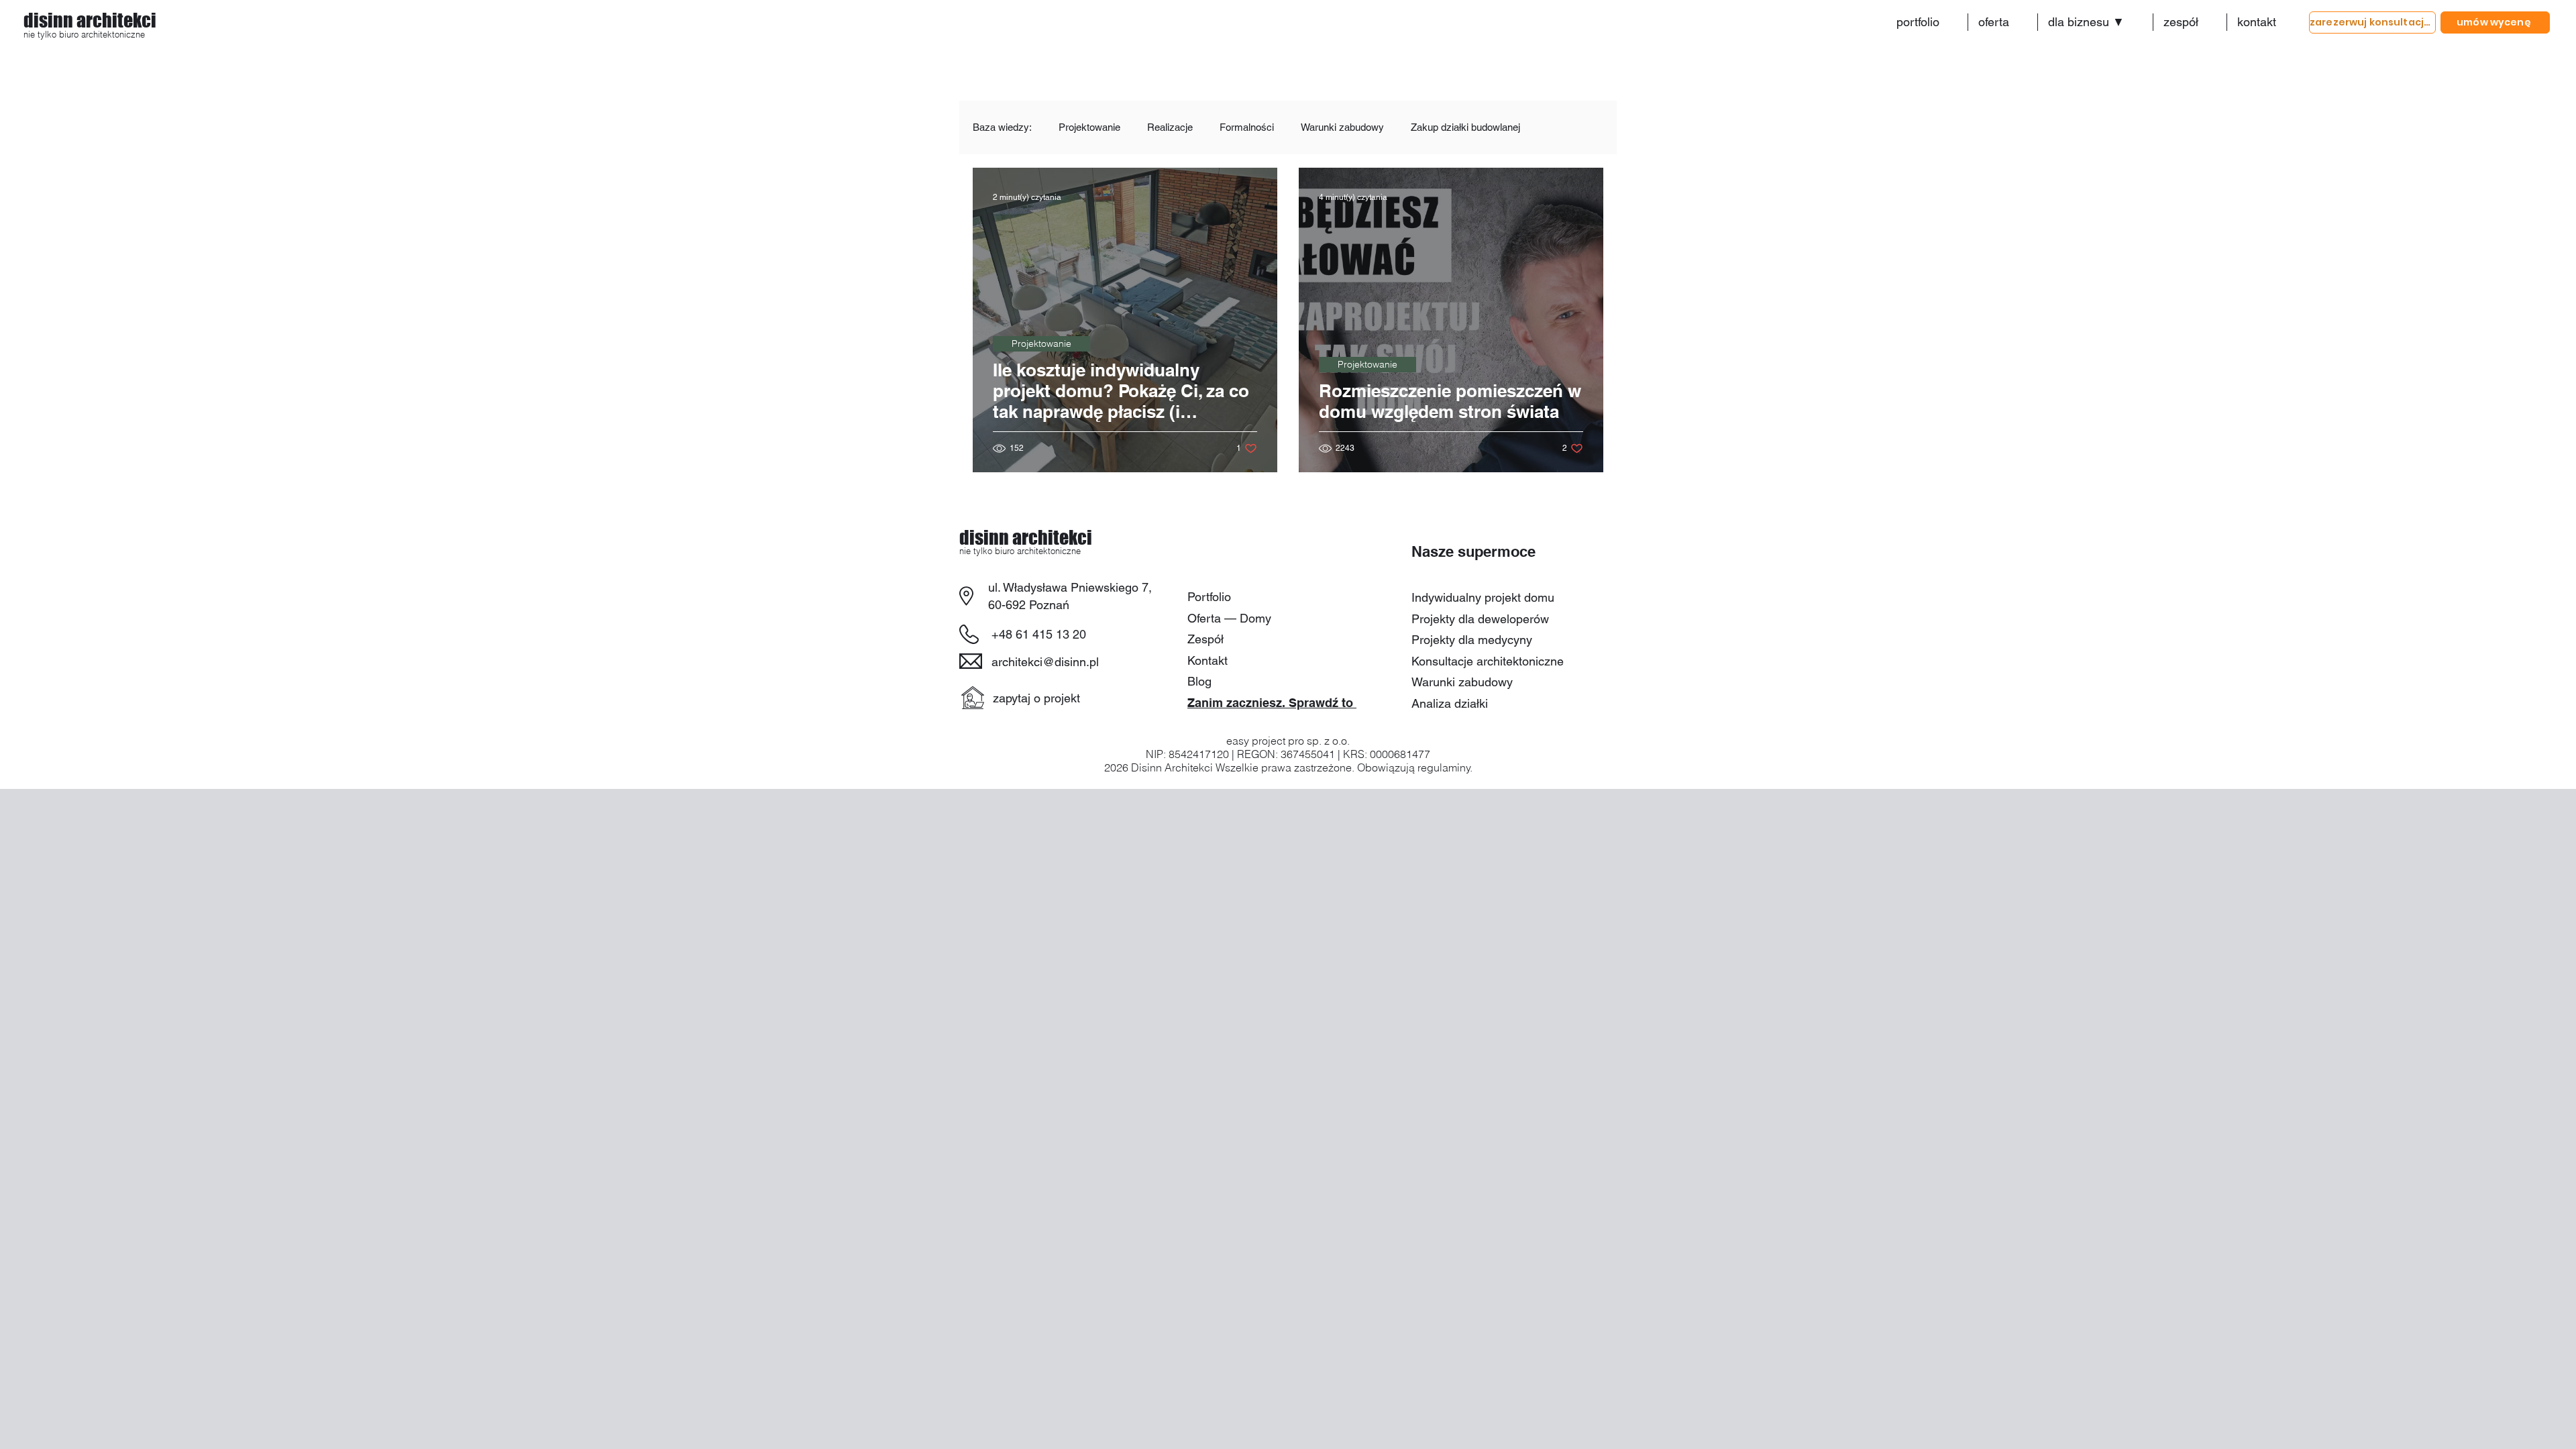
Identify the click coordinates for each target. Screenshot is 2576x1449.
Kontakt (1207, 660)
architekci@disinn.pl (1045, 662)
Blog (1199, 681)
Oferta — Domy (1229, 618)
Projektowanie (1089, 127)
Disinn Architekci (1172, 767)
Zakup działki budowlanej (1465, 127)
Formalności (1247, 127)
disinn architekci (90, 20)
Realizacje (1170, 127)
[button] (2095, 22)
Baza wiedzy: (1002, 127)
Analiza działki (1450, 703)
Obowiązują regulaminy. (1415, 767)
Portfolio (1209, 597)
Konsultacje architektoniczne (1488, 661)
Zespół (1205, 639)
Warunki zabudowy (1342, 127)
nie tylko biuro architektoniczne (86, 34)
